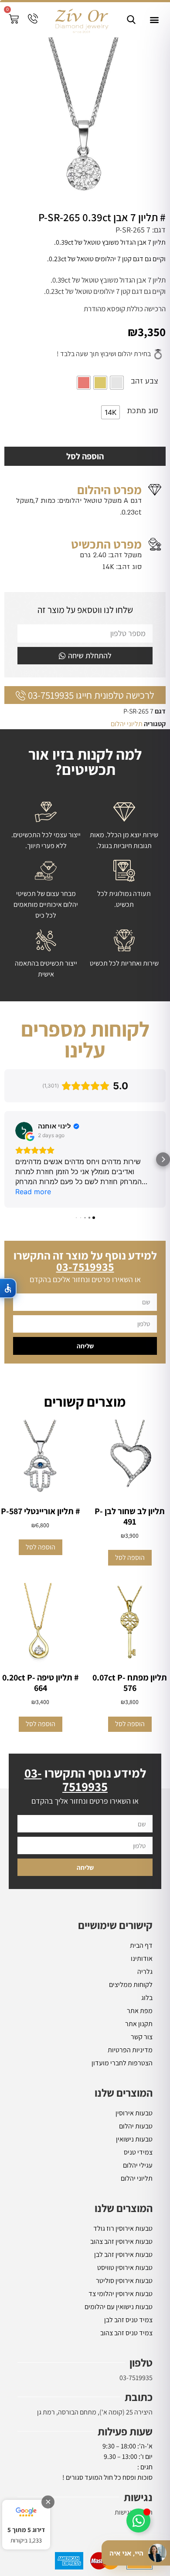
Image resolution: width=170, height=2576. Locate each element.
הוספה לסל (85, 456)
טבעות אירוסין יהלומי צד (121, 2294)
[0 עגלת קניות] (14, 19)
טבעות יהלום (136, 2126)
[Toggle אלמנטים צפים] (138, 2520)
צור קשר (142, 2037)
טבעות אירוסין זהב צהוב (121, 2241)
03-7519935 (136, 2378)
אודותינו (142, 1958)
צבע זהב (144, 381)
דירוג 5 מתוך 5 (26, 2530)
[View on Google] (24, 1131)
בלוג (147, 1998)
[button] (154, 20)
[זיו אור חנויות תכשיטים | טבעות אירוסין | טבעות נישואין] (81, 20)
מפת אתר (140, 2011)
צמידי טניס (138, 2152)
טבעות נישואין (134, 2139)
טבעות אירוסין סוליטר (124, 2281)
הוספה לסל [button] (130, 1557)
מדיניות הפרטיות (130, 2050)
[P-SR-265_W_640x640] (85, 122)
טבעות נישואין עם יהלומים (119, 2307)
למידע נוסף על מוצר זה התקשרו (85, 1261)
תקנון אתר (139, 2024)
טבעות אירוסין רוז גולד (123, 2228)
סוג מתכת (143, 411)
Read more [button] (33, 1192)
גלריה (145, 1972)
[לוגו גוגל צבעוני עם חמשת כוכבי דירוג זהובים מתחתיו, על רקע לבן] (26, 2512)
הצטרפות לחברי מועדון (122, 2063)
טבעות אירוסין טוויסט (125, 2268)
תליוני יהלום (127, 724)
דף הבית (141, 1945)
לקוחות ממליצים (131, 1985)
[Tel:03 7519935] (33, 19)
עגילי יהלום (138, 2165)
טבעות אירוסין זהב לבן (123, 2254)
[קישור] (131, 20)
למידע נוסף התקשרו (85, 1780)
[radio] (117, 383)
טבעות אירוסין (134, 2113)
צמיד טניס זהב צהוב (126, 2333)
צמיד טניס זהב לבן (128, 2320)
